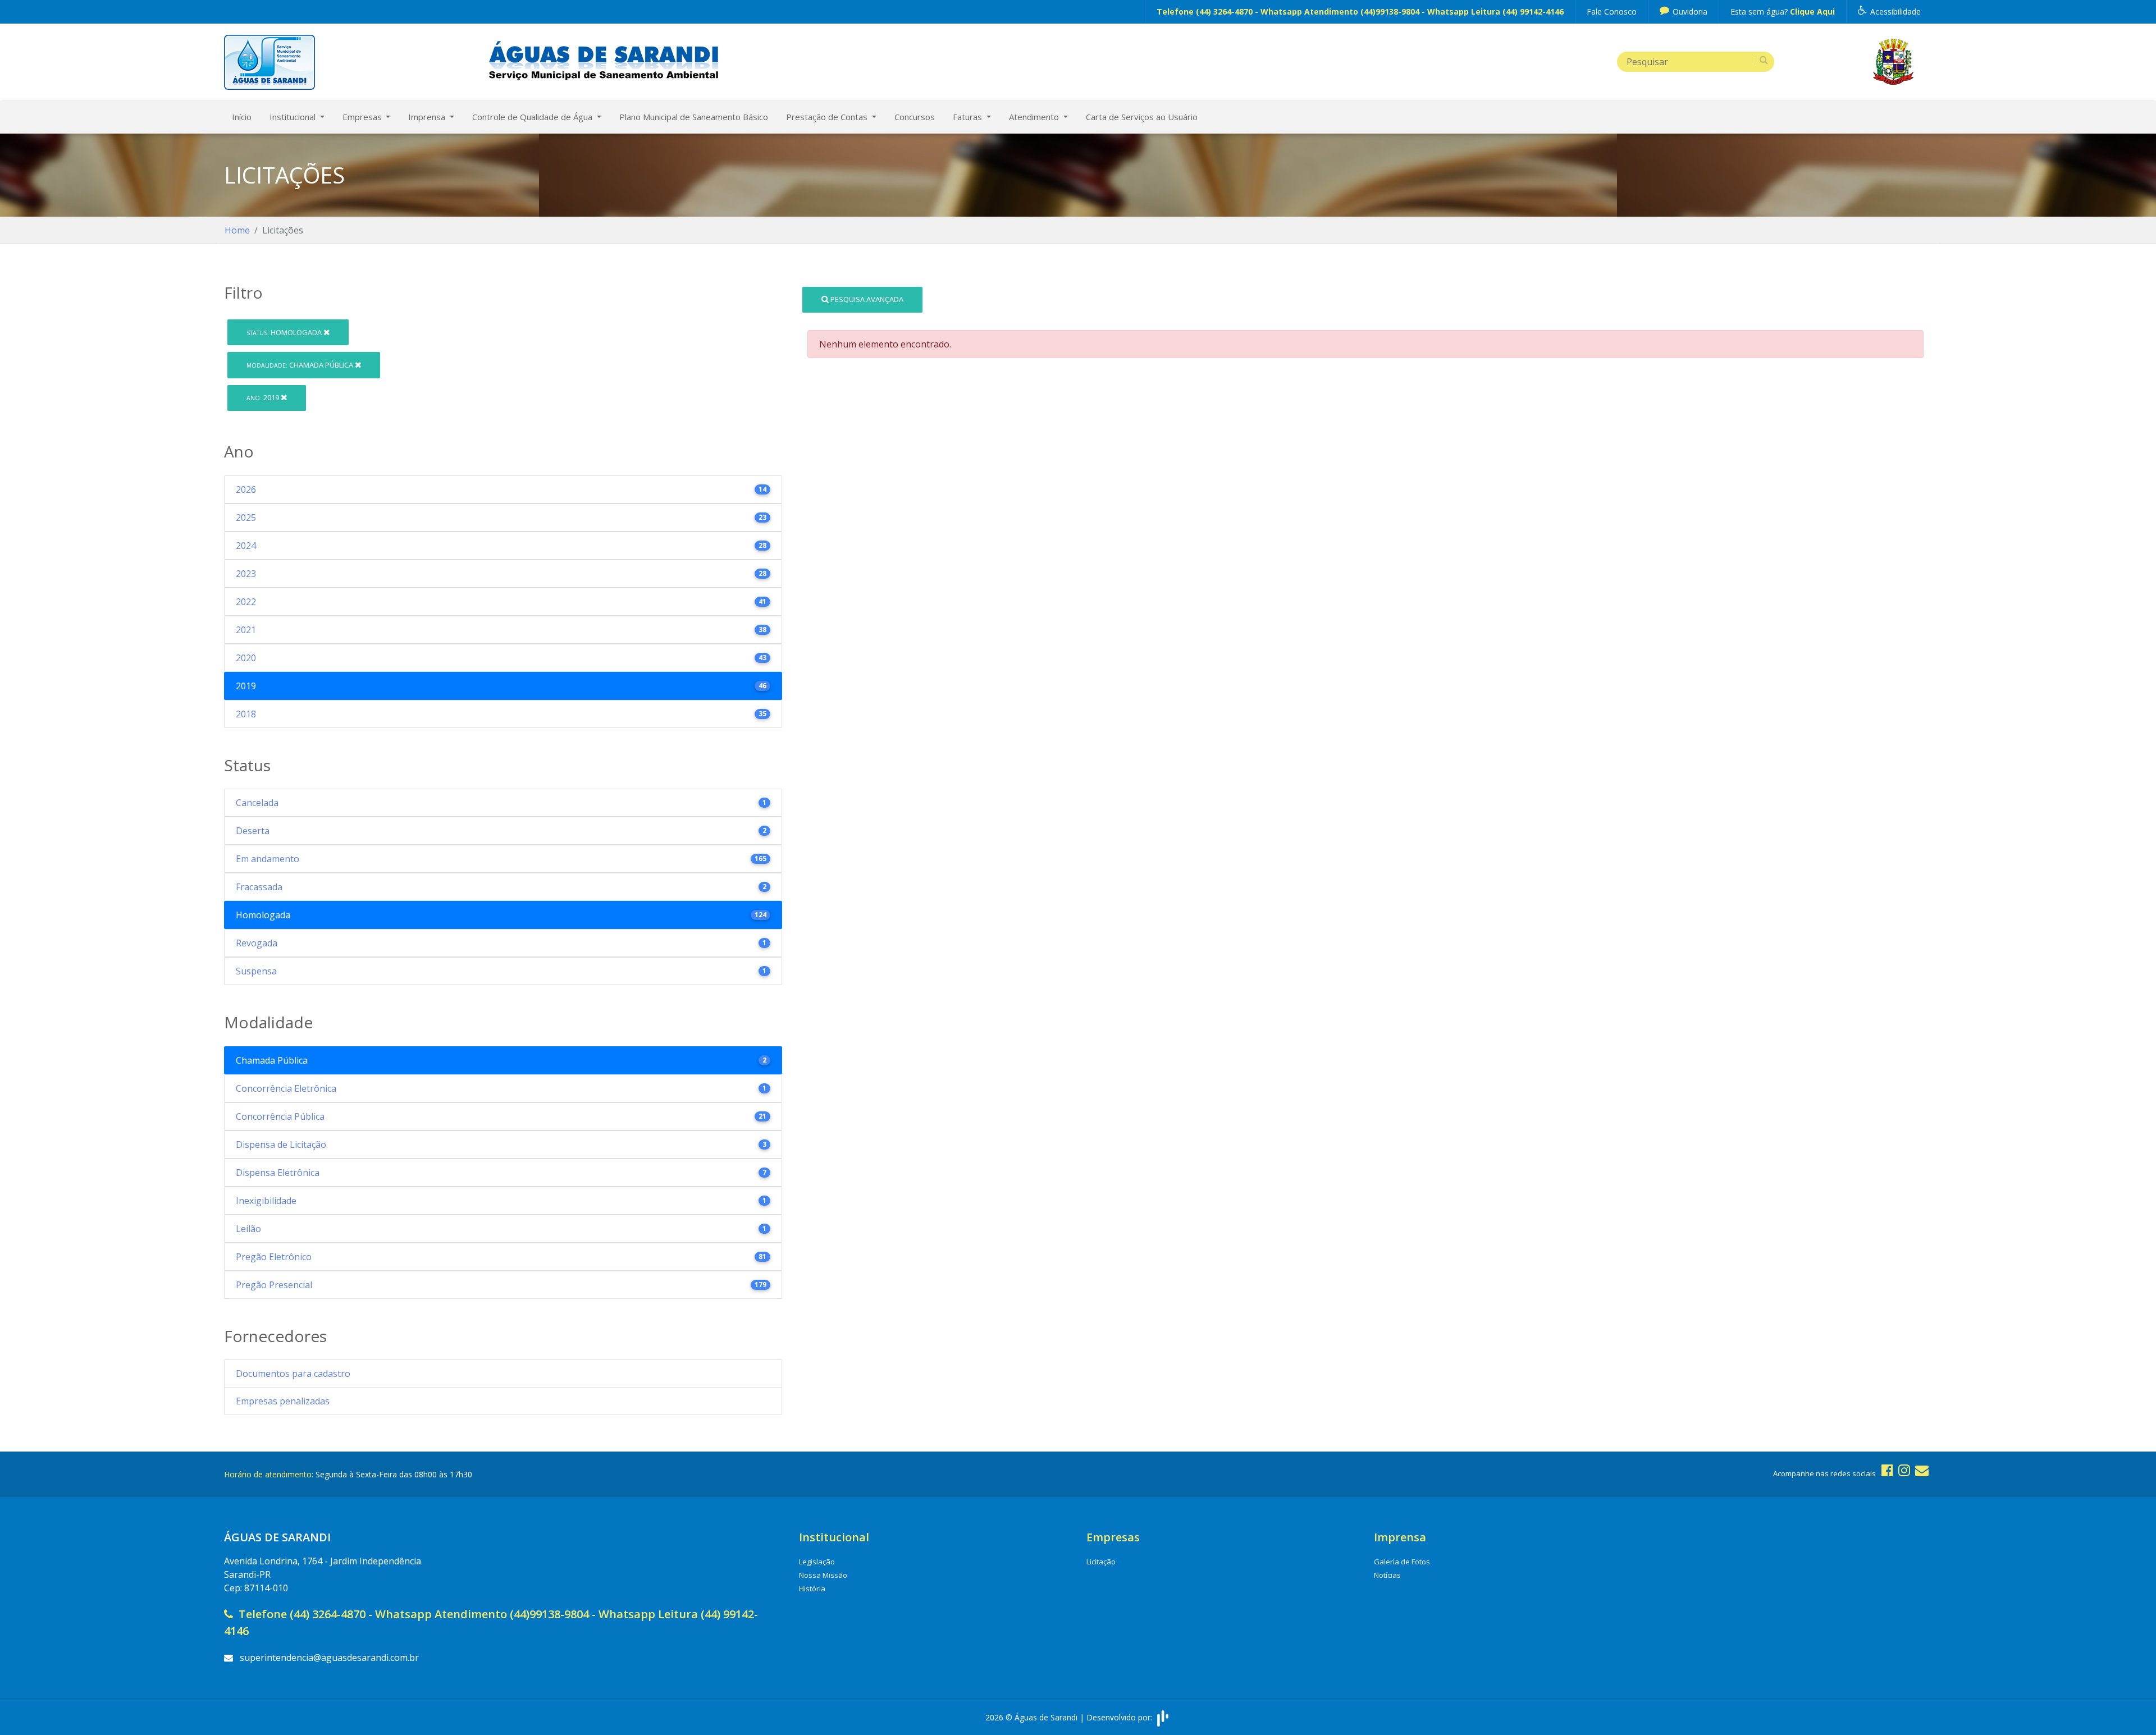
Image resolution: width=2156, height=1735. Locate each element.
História (812, 1588)
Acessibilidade (1894, 12)
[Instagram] (1904, 1470)
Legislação (817, 1562)
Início (242, 117)
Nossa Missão (823, 1575)
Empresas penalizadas (283, 1401)
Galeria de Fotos (1402, 1562)
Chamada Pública (301, 365)
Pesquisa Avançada (866, 299)
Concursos (915, 117)
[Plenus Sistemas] (1163, 1717)
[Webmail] (1922, 1470)
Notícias (1387, 1575)
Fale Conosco (1612, 12)
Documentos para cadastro (293, 1374)
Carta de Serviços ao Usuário (1142, 117)
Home (237, 230)
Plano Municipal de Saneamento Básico (694, 117)
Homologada (285, 332)
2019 (264, 397)
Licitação (1101, 1562)
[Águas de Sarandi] (269, 61)
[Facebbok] (1887, 1470)
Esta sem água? (1783, 12)
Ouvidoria (1689, 12)
